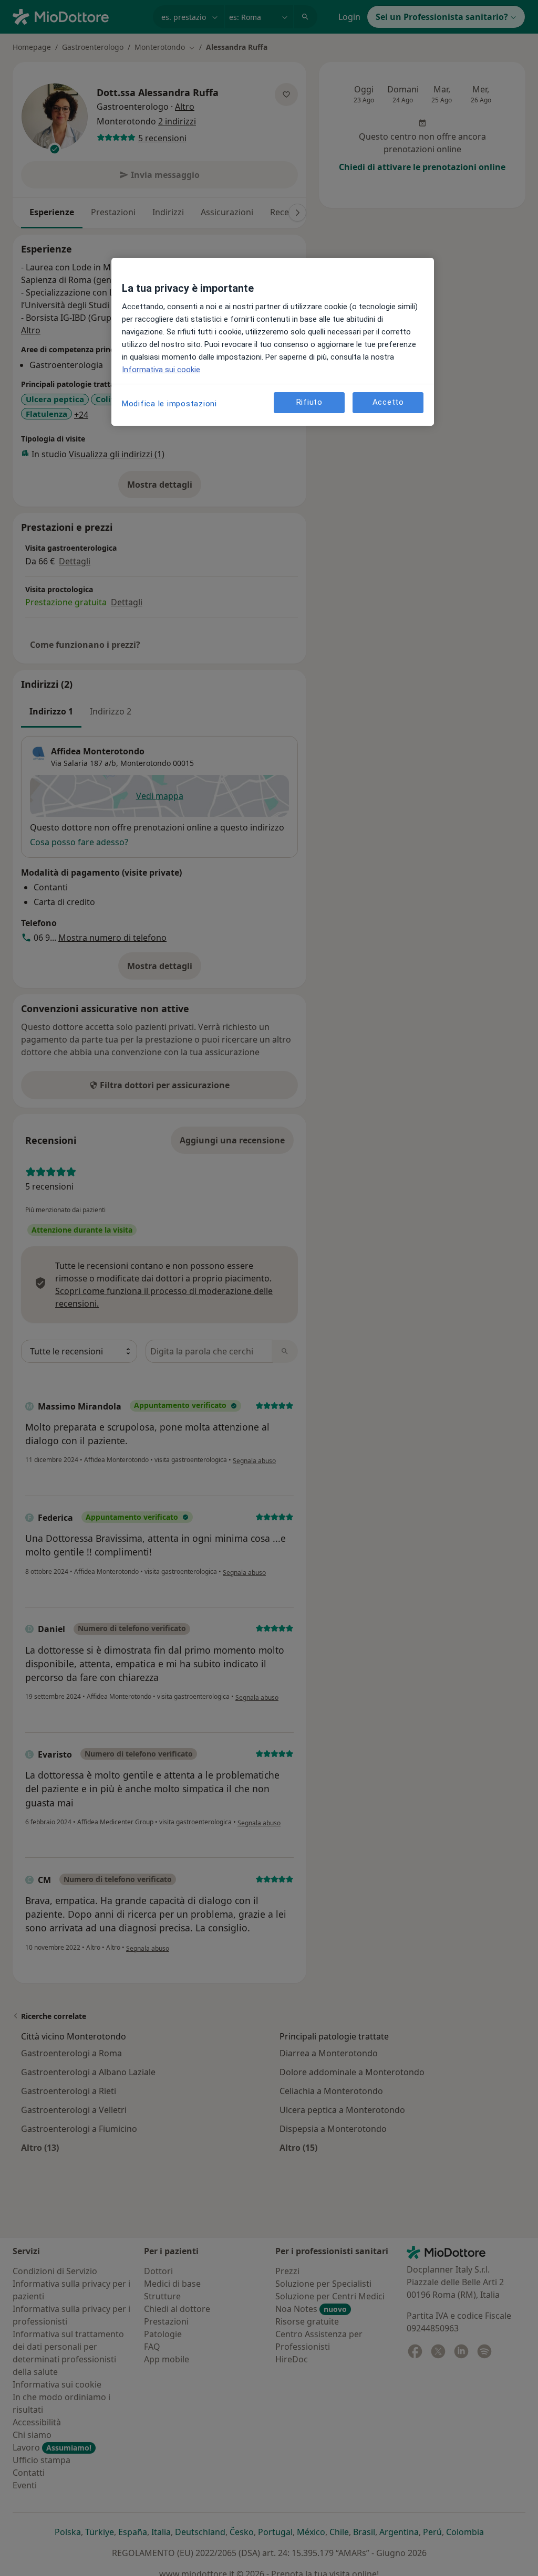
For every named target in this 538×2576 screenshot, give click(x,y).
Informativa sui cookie (161, 370)
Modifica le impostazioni (169, 404)
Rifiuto (309, 402)
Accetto (388, 402)
